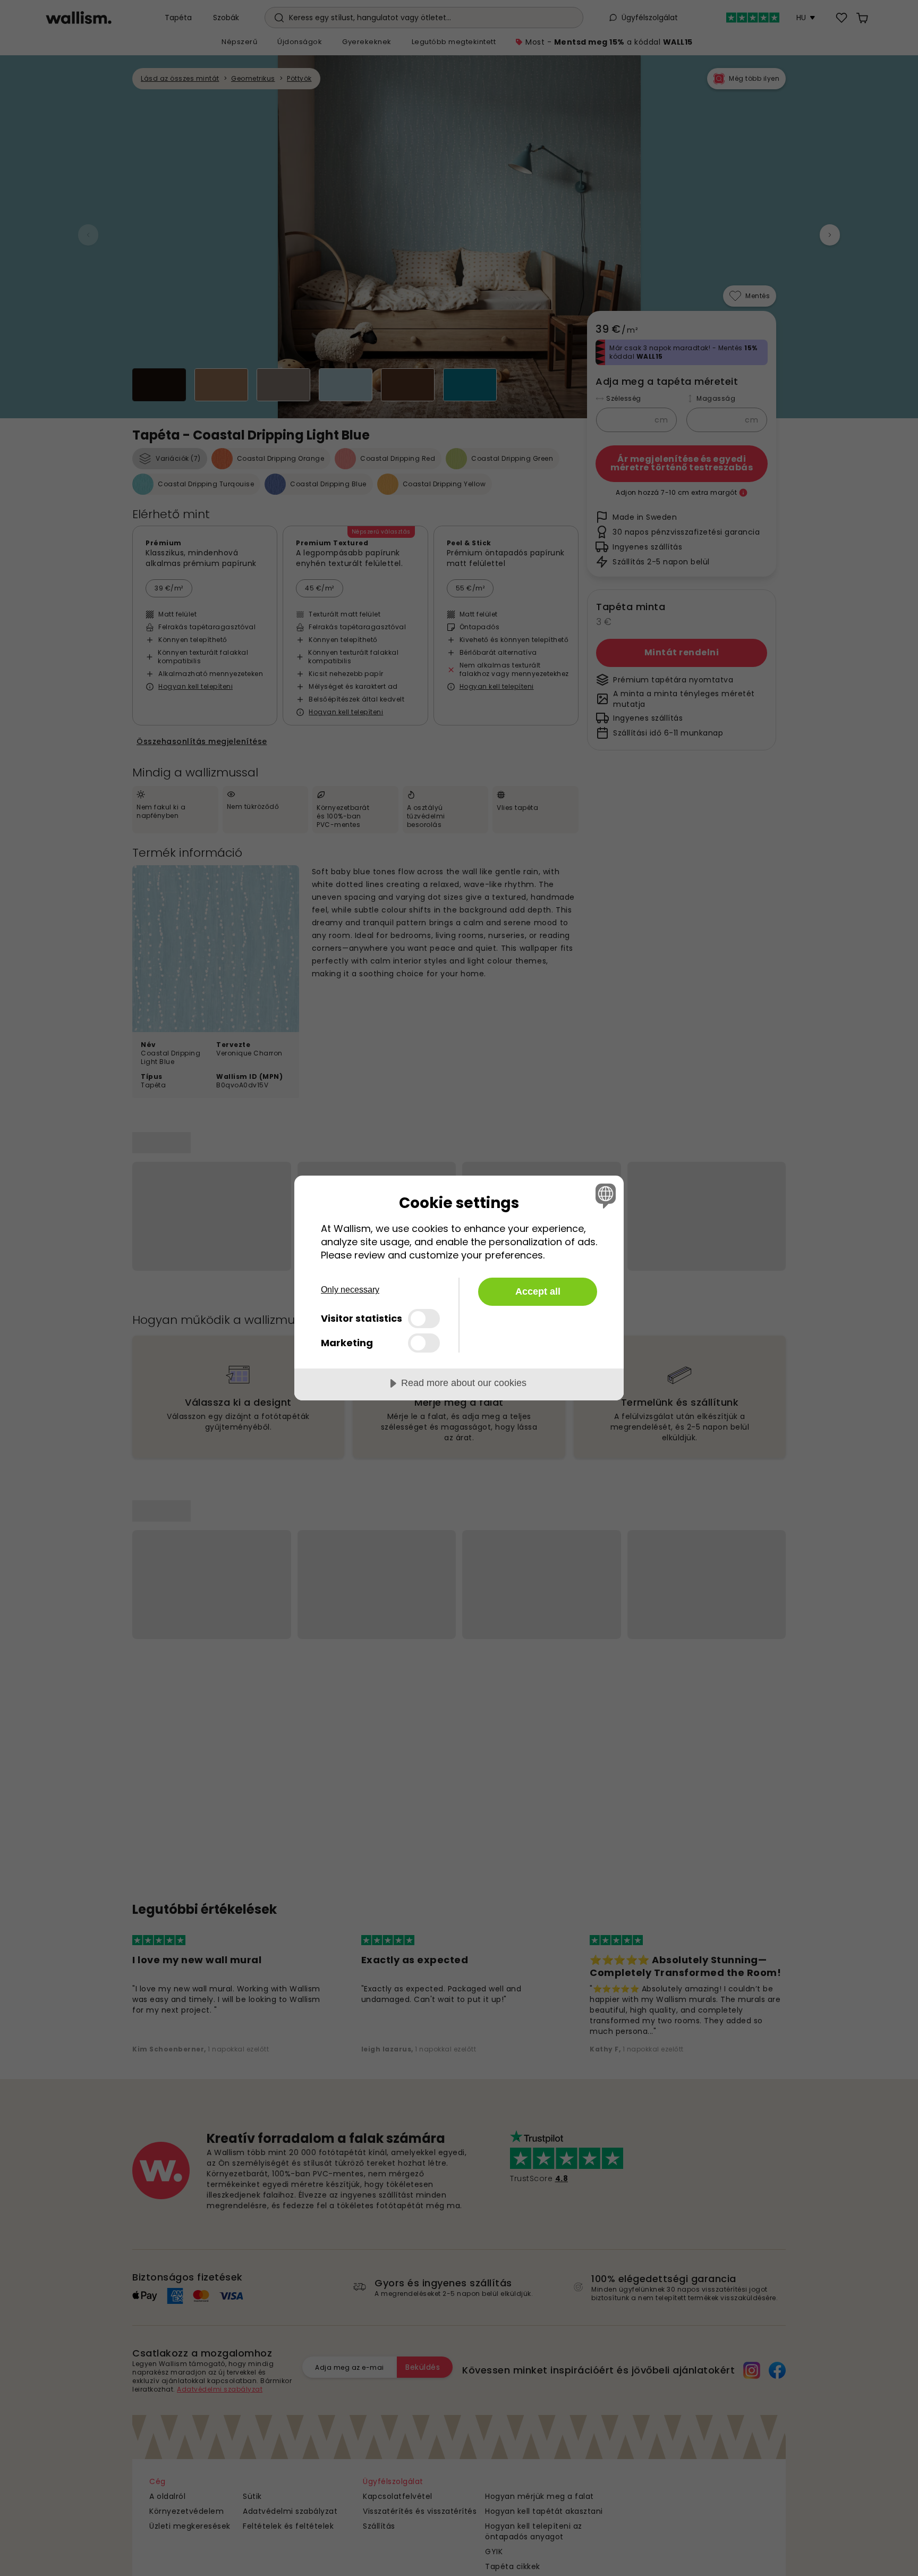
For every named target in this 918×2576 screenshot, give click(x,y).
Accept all (538, 1291)
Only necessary (350, 1290)
